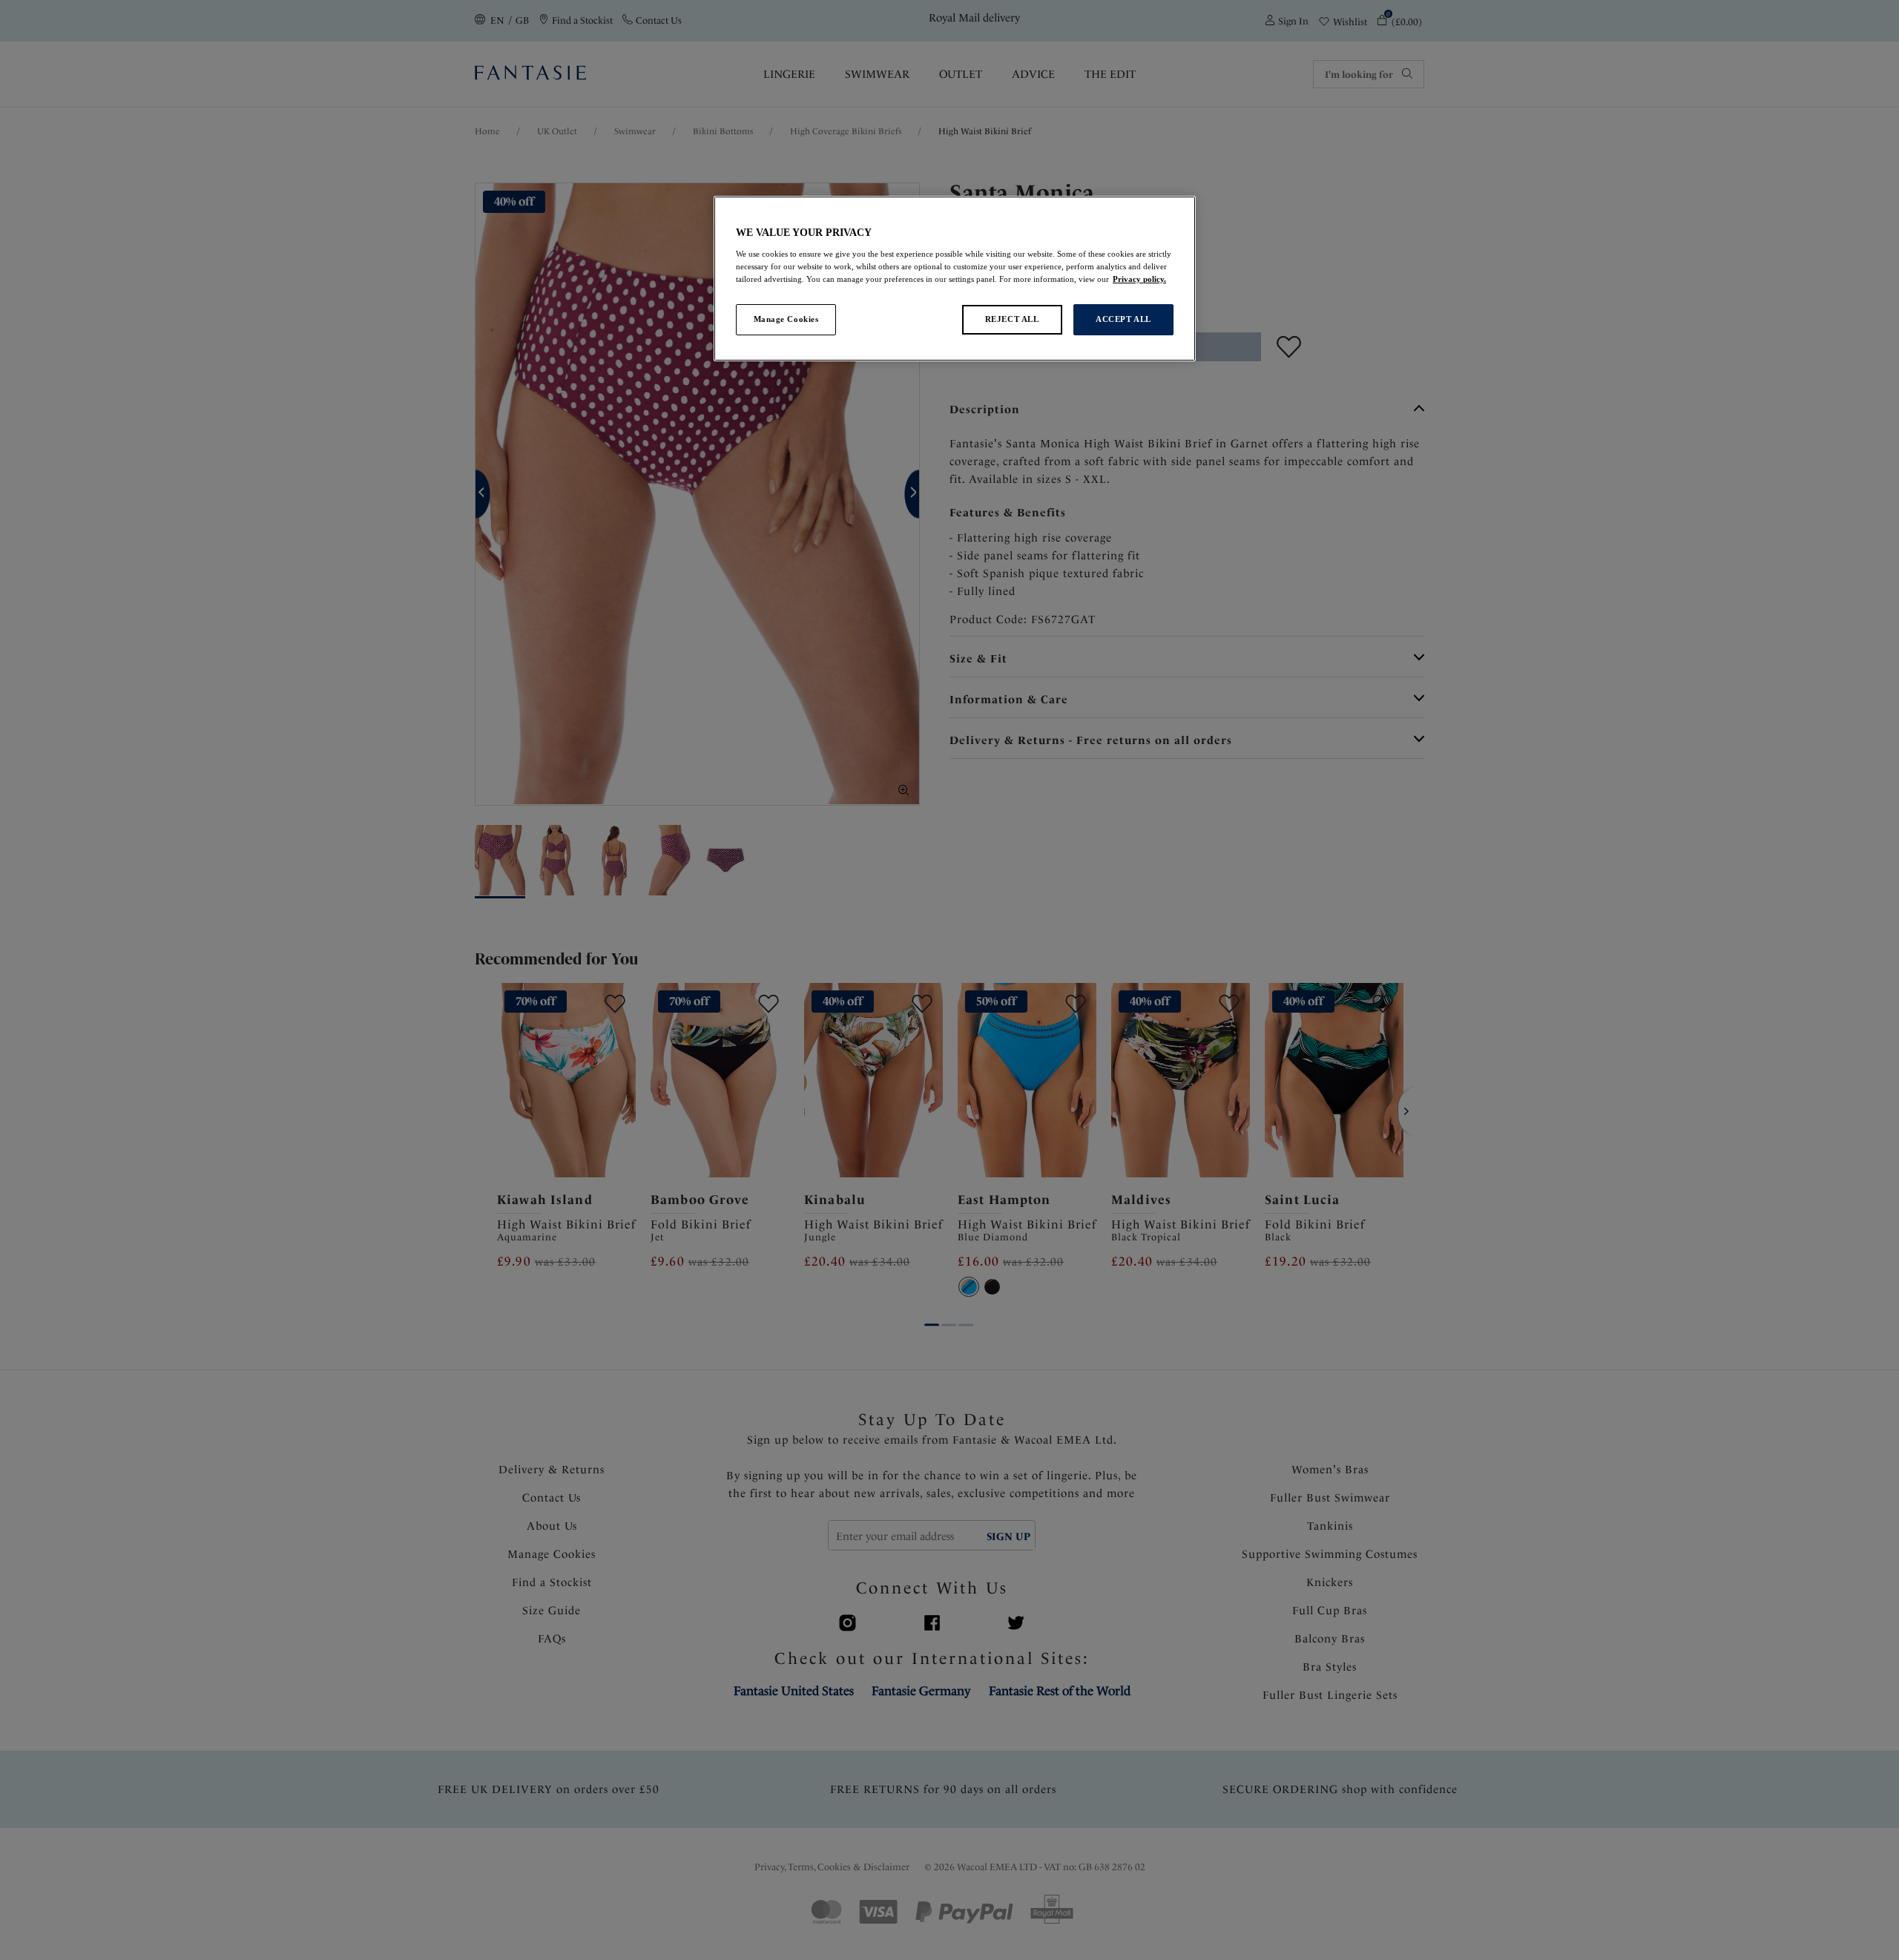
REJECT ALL (1012, 319)
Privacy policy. (1139, 279)
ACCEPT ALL (1123, 319)
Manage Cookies (786, 319)
